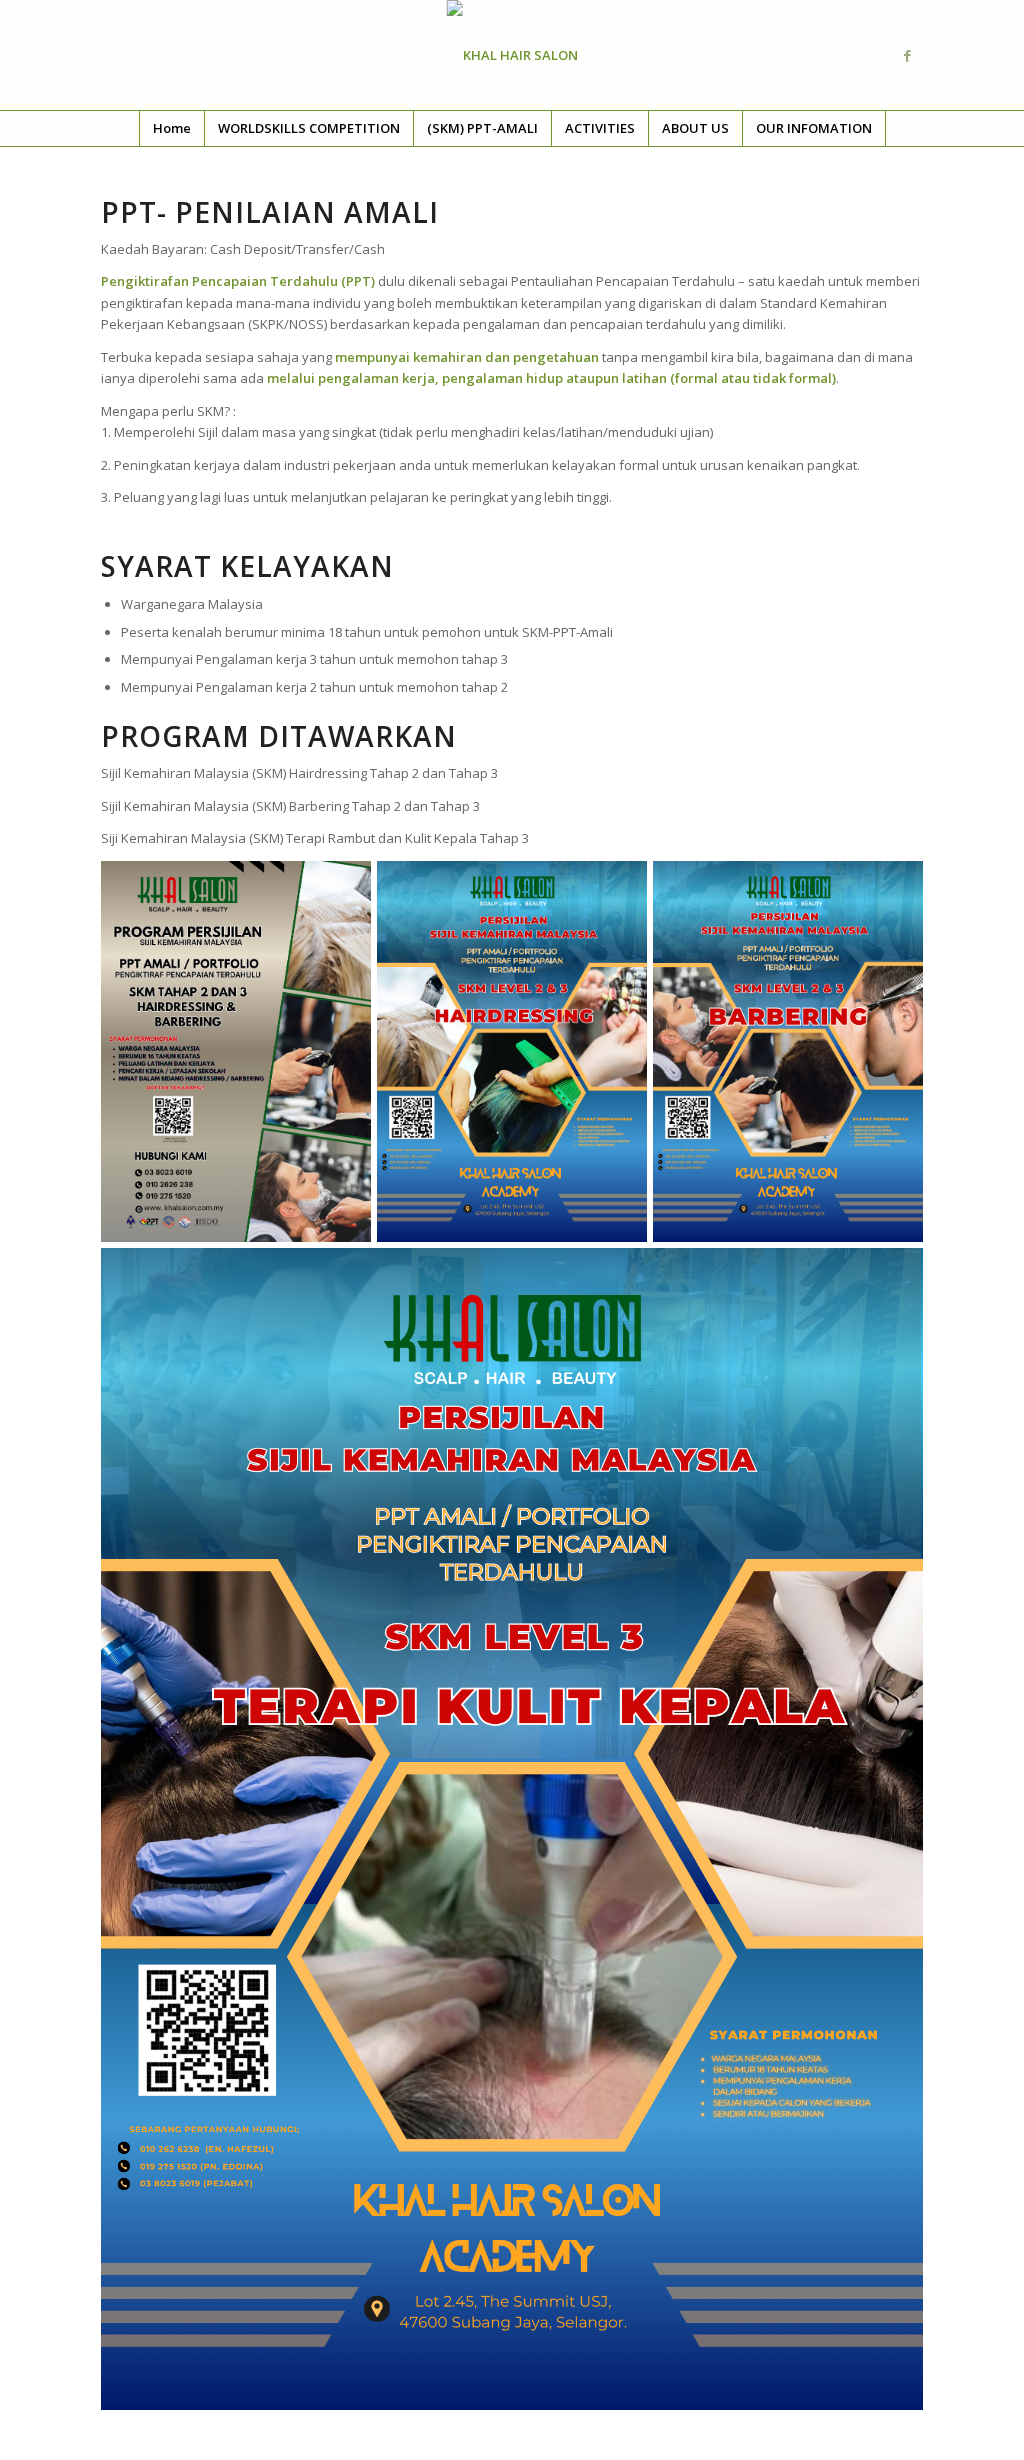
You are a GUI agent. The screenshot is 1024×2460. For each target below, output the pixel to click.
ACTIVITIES (600, 128)
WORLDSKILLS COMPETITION (309, 128)
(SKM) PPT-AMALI (482, 128)
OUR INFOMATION (814, 128)
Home (172, 128)
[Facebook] (908, 55)
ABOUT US (695, 128)
